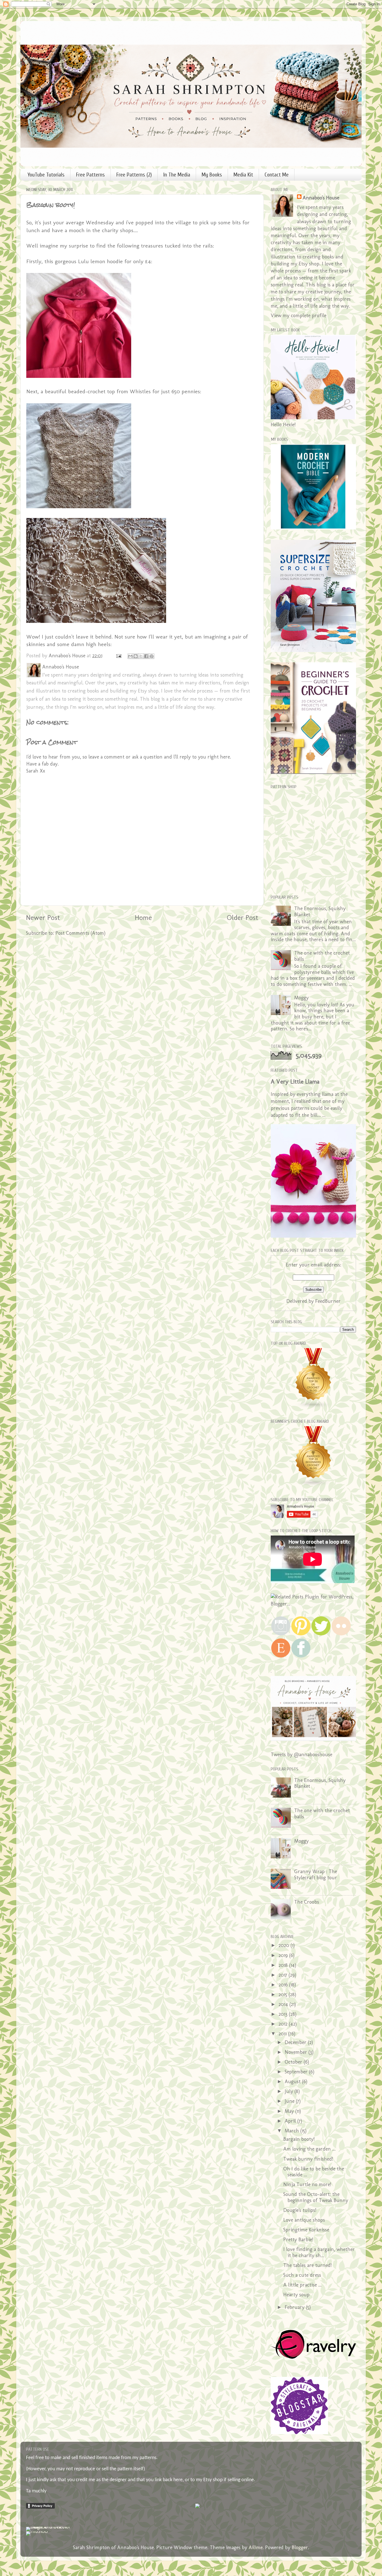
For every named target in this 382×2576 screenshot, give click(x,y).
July (290, 2091)
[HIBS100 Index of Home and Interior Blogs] (49, 2527)
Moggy (301, 998)
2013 (284, 2014)
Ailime (256, 2547)
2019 (284, 1955)
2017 (284, 1975)
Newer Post (43, 917)
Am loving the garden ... (309, 2149)
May (290, 2111)
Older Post (242, 917)
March (293, 2131)
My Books (212, 175)
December (296, 2042)
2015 (284, 1995)
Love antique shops (304, 2220)
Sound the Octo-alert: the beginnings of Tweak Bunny (316, 2197)
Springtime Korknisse (306, 2230)
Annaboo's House (321, 198)
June (290, 2101)
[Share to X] (141, 656)
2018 (284, 1965)
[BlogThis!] (136, 656)
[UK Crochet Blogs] (313, 1407)
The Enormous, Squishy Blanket (320, 912)
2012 (284, 2024)
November (297, 2052)
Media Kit (243, 175)
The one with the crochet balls (322, 956)
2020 (285, 1945)
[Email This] (130, 656)
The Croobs (307, 1902)
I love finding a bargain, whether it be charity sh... (319, 2252)
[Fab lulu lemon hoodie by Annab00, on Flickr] (96, 376)
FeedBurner (328, 1301)
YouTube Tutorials (46, 175)
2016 (284, 1985)
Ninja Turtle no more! (307, 2184)
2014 (284, 2004)
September (297, 2072)
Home (143, 917)
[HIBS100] (37, 2531)
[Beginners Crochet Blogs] (313, 1485)
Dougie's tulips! (300, 2210)
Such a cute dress (302, 2275)
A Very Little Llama (295, 1081)
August (293, 2081)
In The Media (177, 175)
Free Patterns (90, 175)
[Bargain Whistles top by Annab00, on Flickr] (96, 506)
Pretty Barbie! (298, 2240)
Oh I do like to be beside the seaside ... (314, 2172)
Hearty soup (296, 2295)
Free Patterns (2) (134, 175)
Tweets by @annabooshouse (301, 1755)
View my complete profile (299, 315)
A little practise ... (302, 2285)
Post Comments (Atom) (80, 933)
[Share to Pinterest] (152, 656)
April (291, 2121)
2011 (283, 2034)
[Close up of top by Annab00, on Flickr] (96, 621)
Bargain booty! (299, 2139)
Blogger (300, 2547)
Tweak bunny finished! (308, 2159)
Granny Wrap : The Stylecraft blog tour (316, 1875)
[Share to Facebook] (146, 656)
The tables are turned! (307, 2265)
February (295, 2307)
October (294, 2062)
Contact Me (277, 175)
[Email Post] (118, 656)
